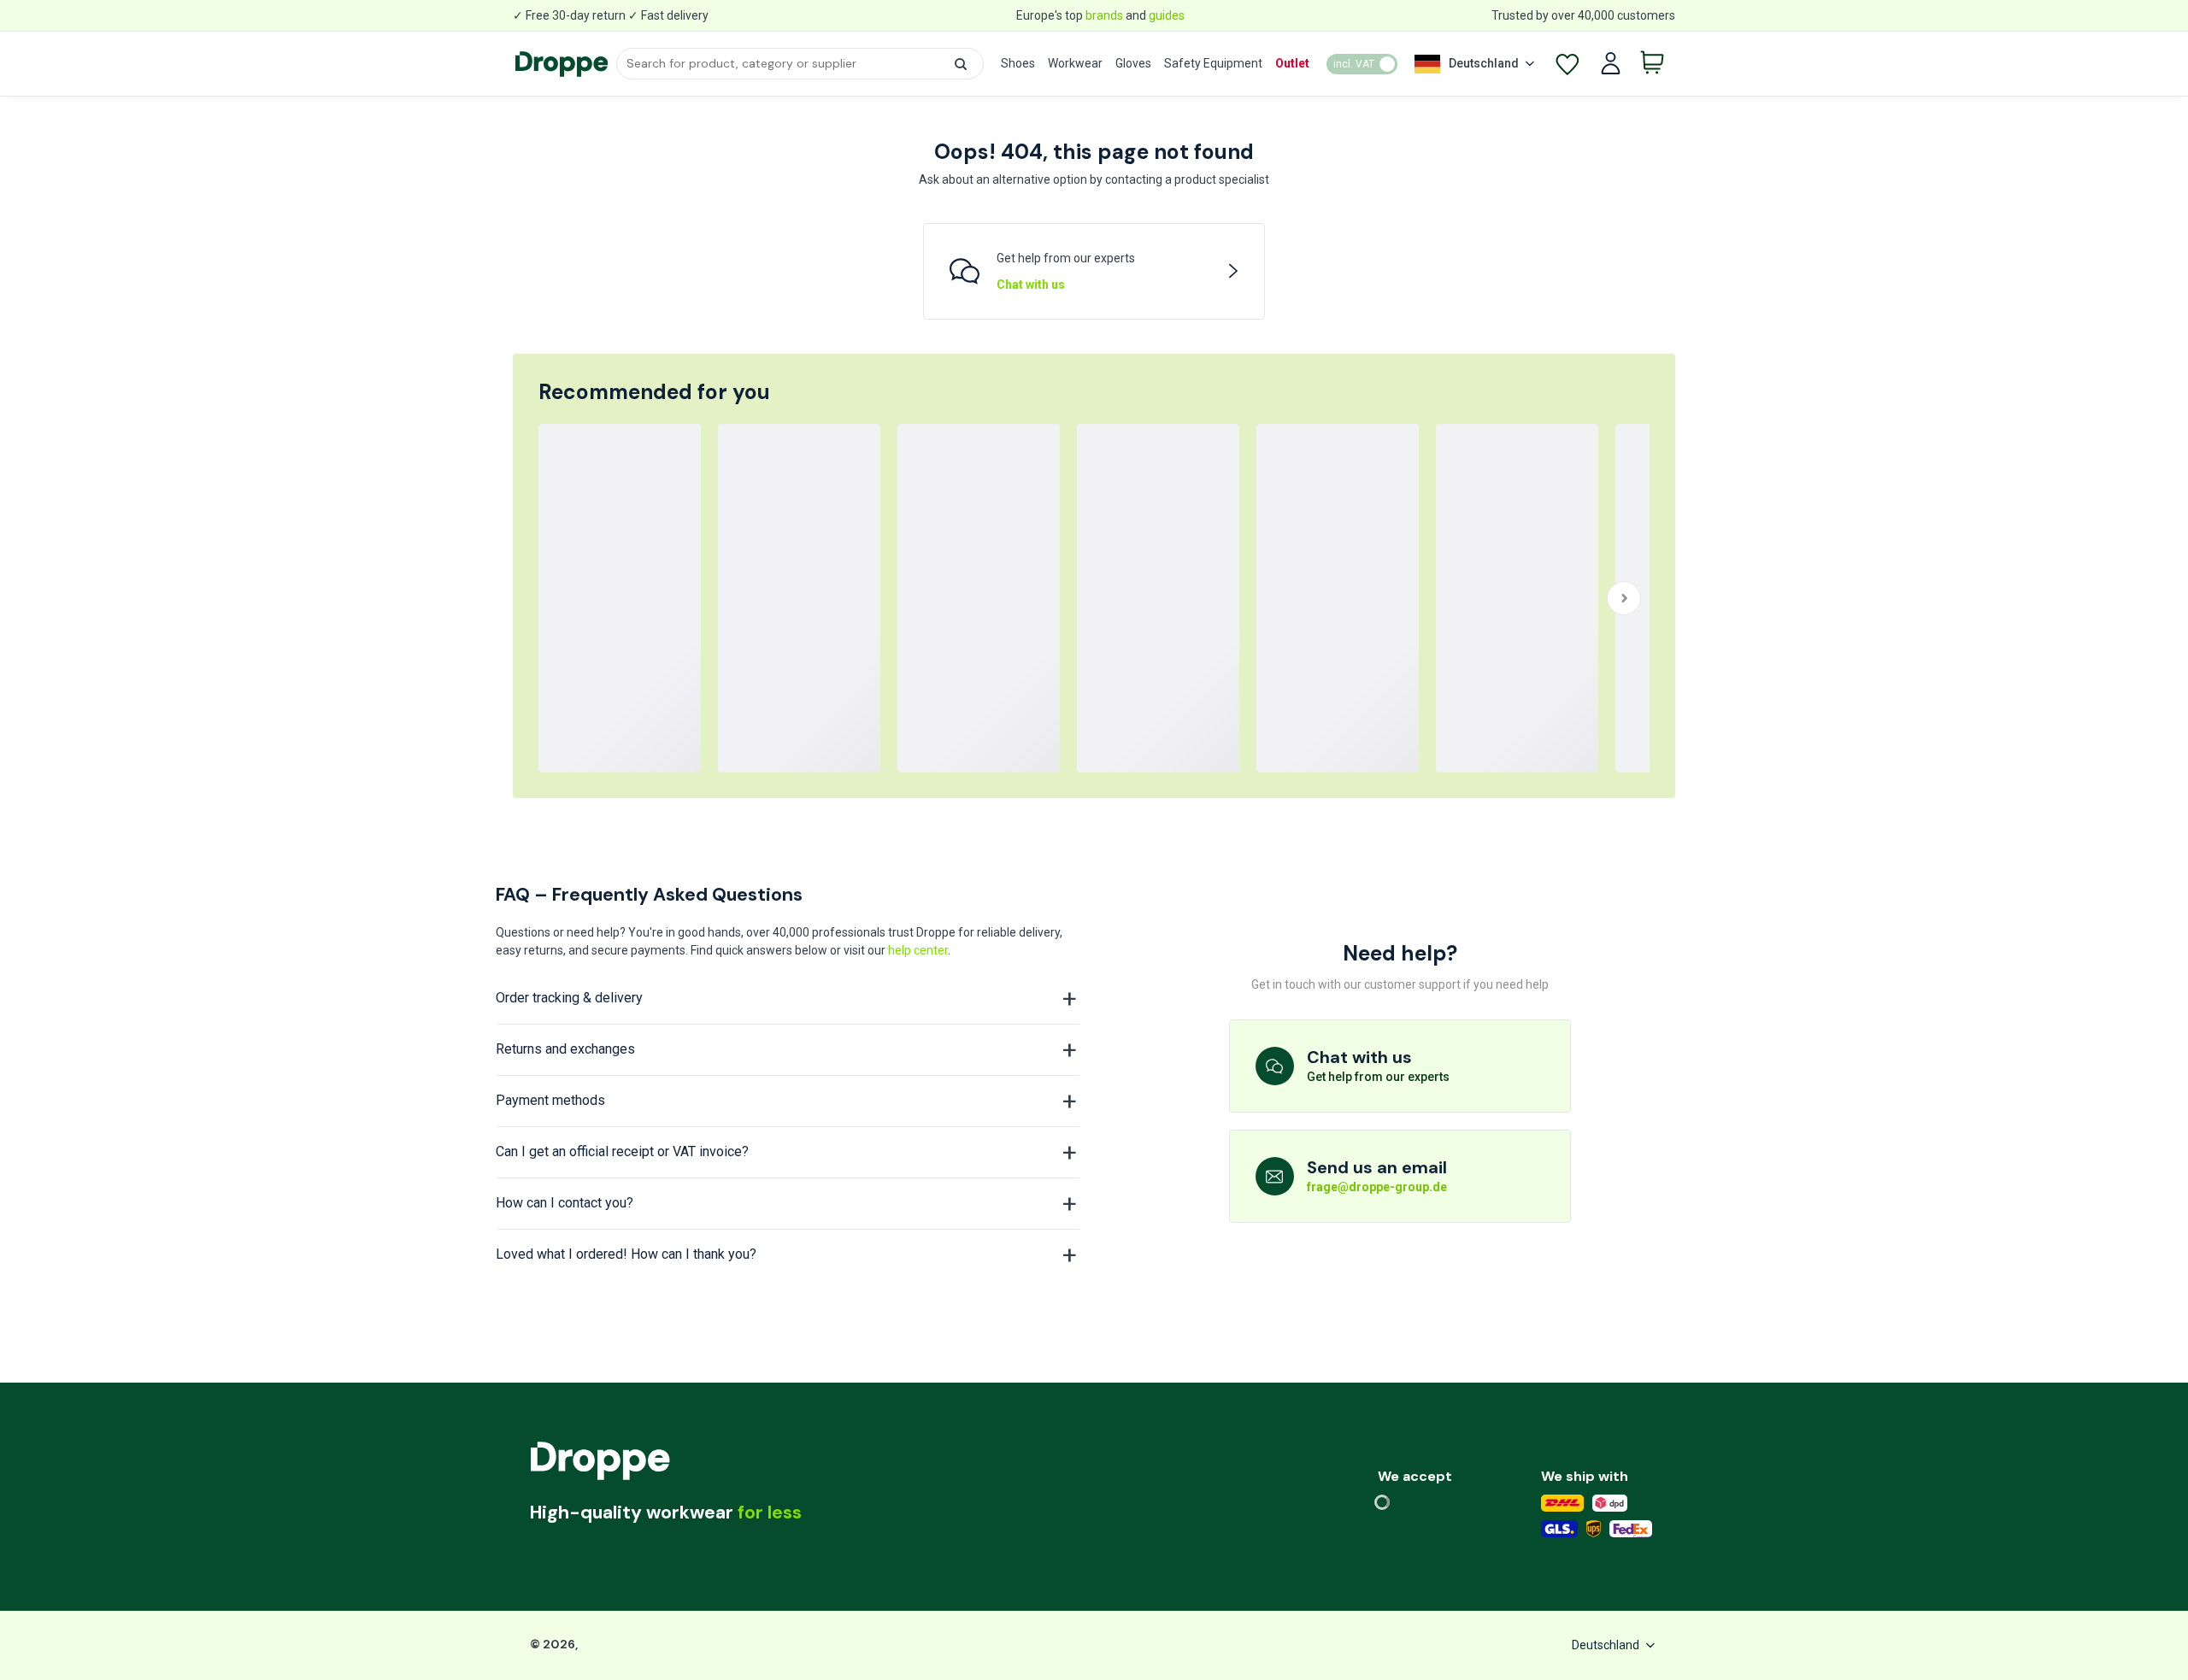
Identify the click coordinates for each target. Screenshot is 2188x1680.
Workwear (1075, 63)
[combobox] (800, 64)
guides (1167, 15)
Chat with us (1031, 285)
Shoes (1018, 63)
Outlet (1292, 63)
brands (1104, 15)
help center (918, 950)
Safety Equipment (1213, 63)
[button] (961, 64)
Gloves (1133, 63)
